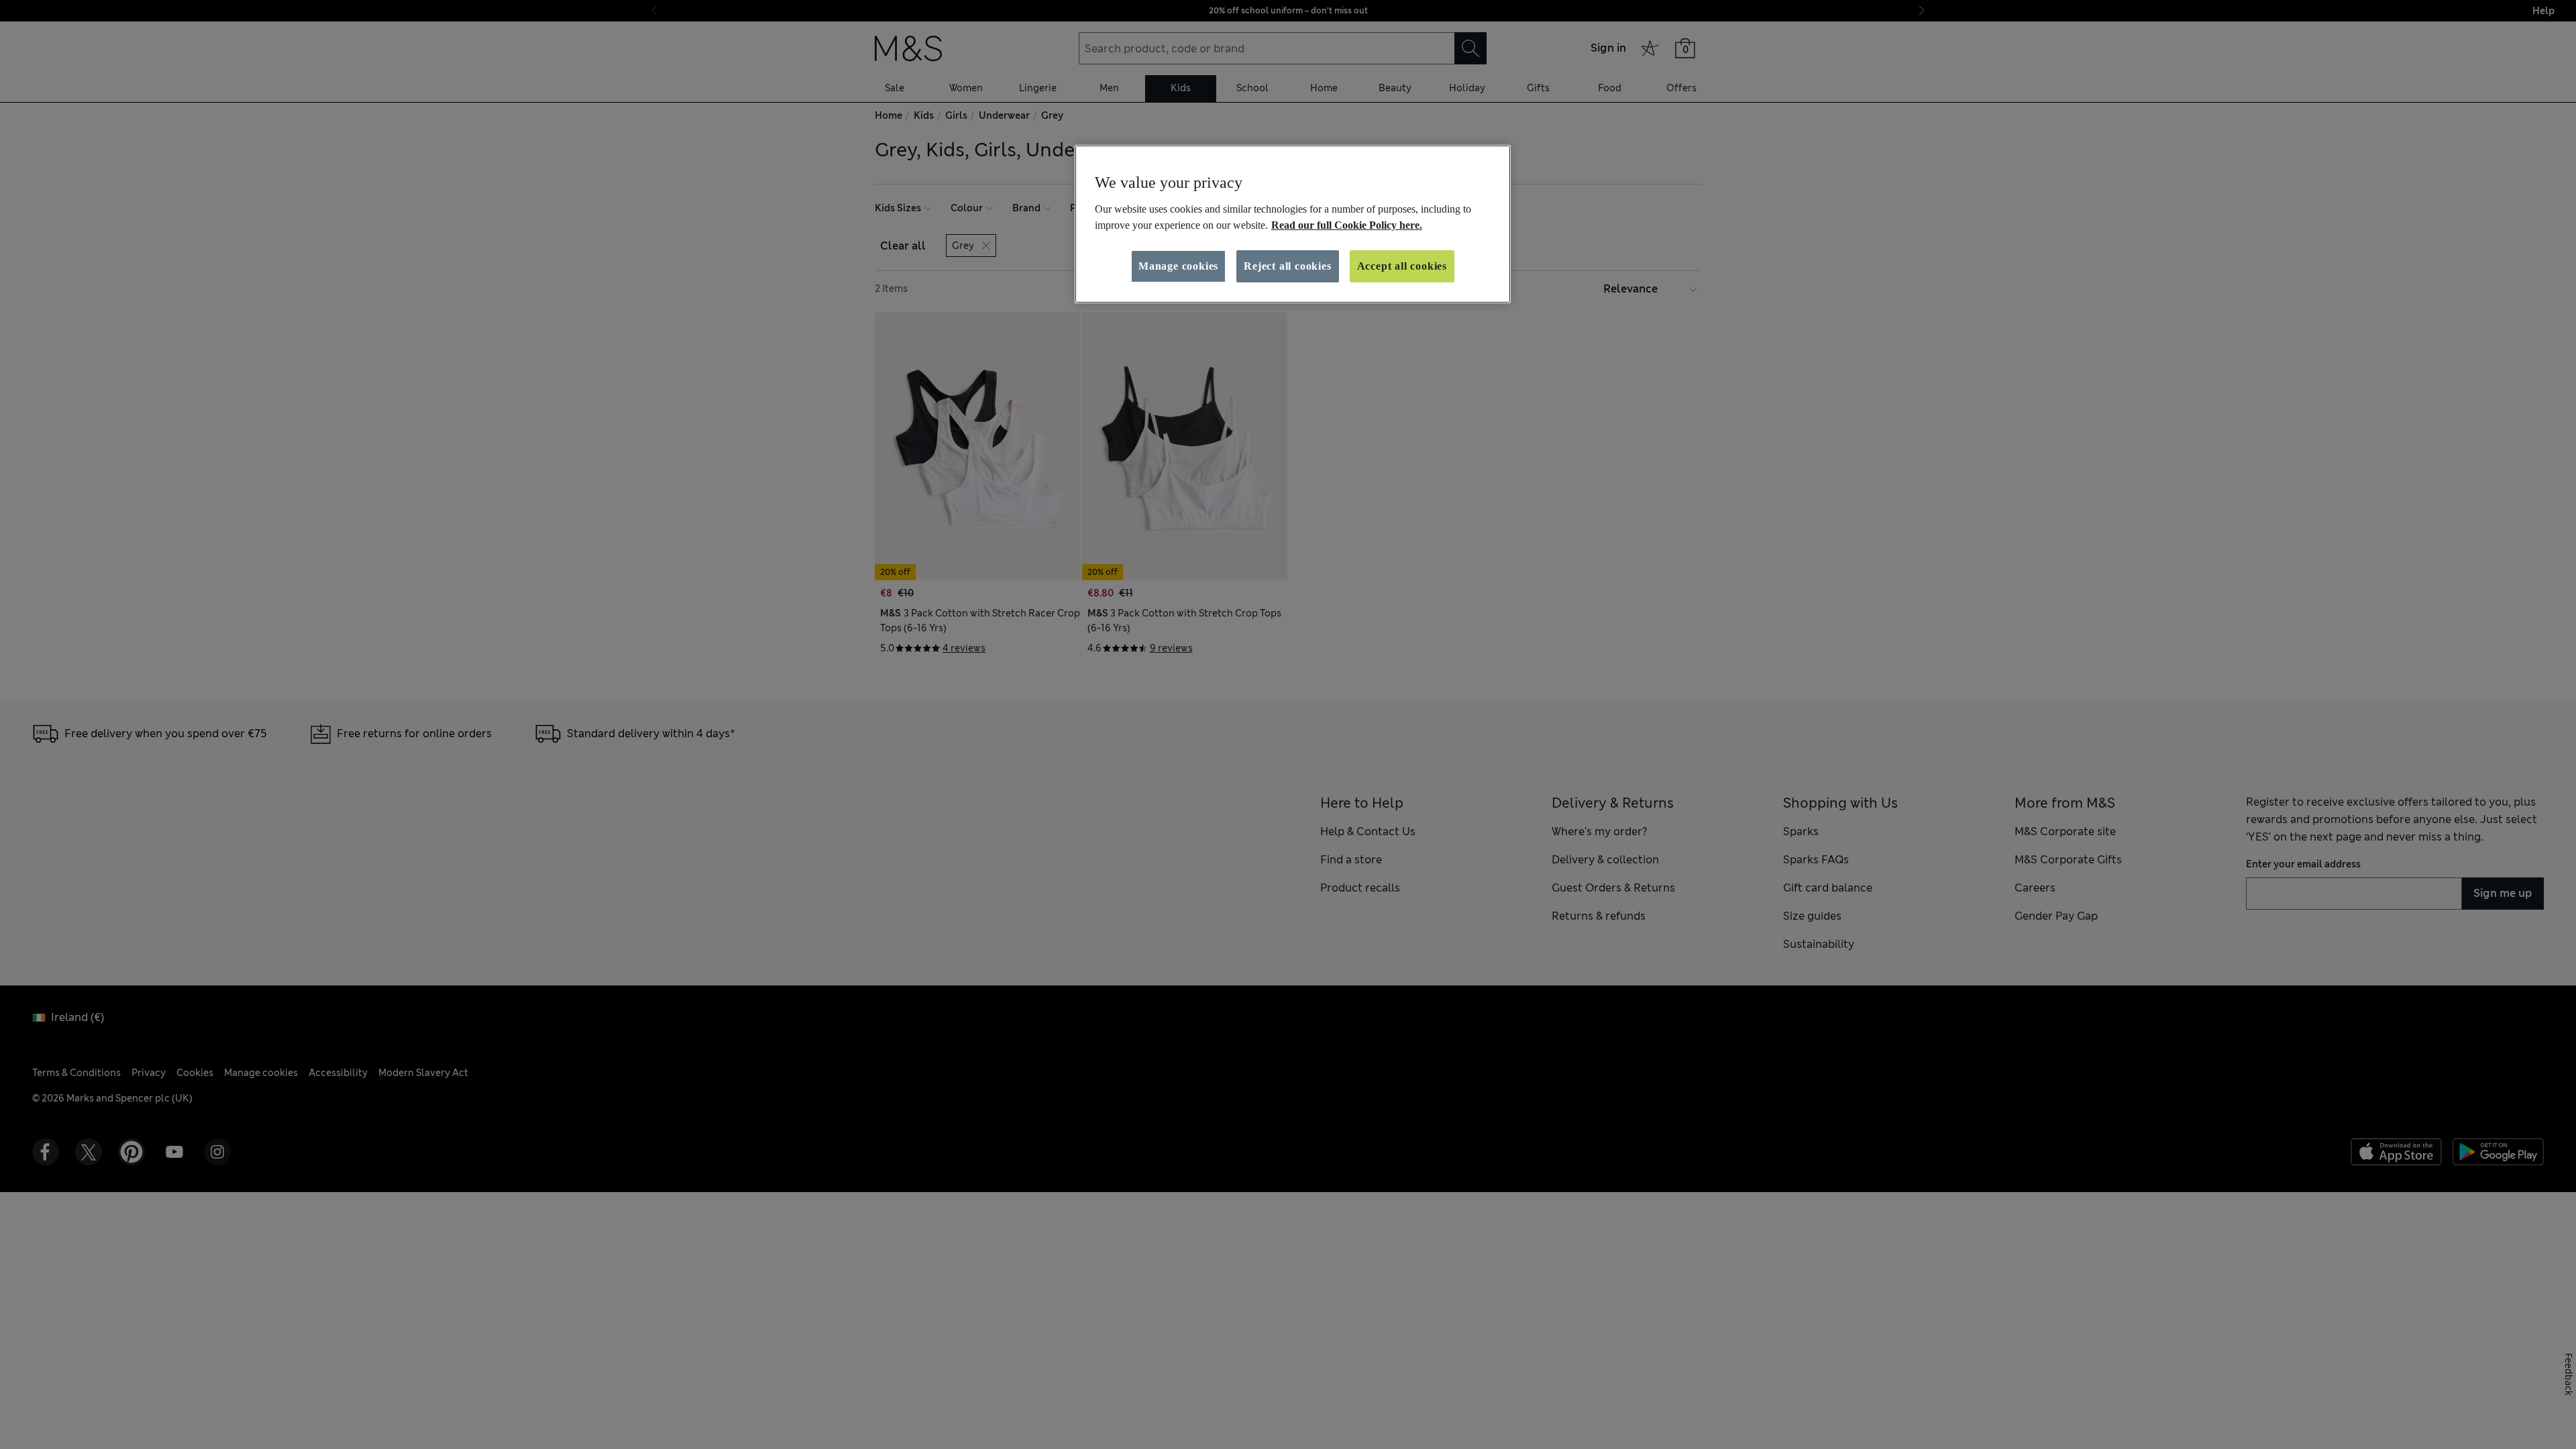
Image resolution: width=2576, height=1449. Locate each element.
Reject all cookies (1287, 266)
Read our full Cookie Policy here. (1347, 225)
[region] (1293, 224)
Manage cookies (1178, 266)
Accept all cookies (1402, 266)
